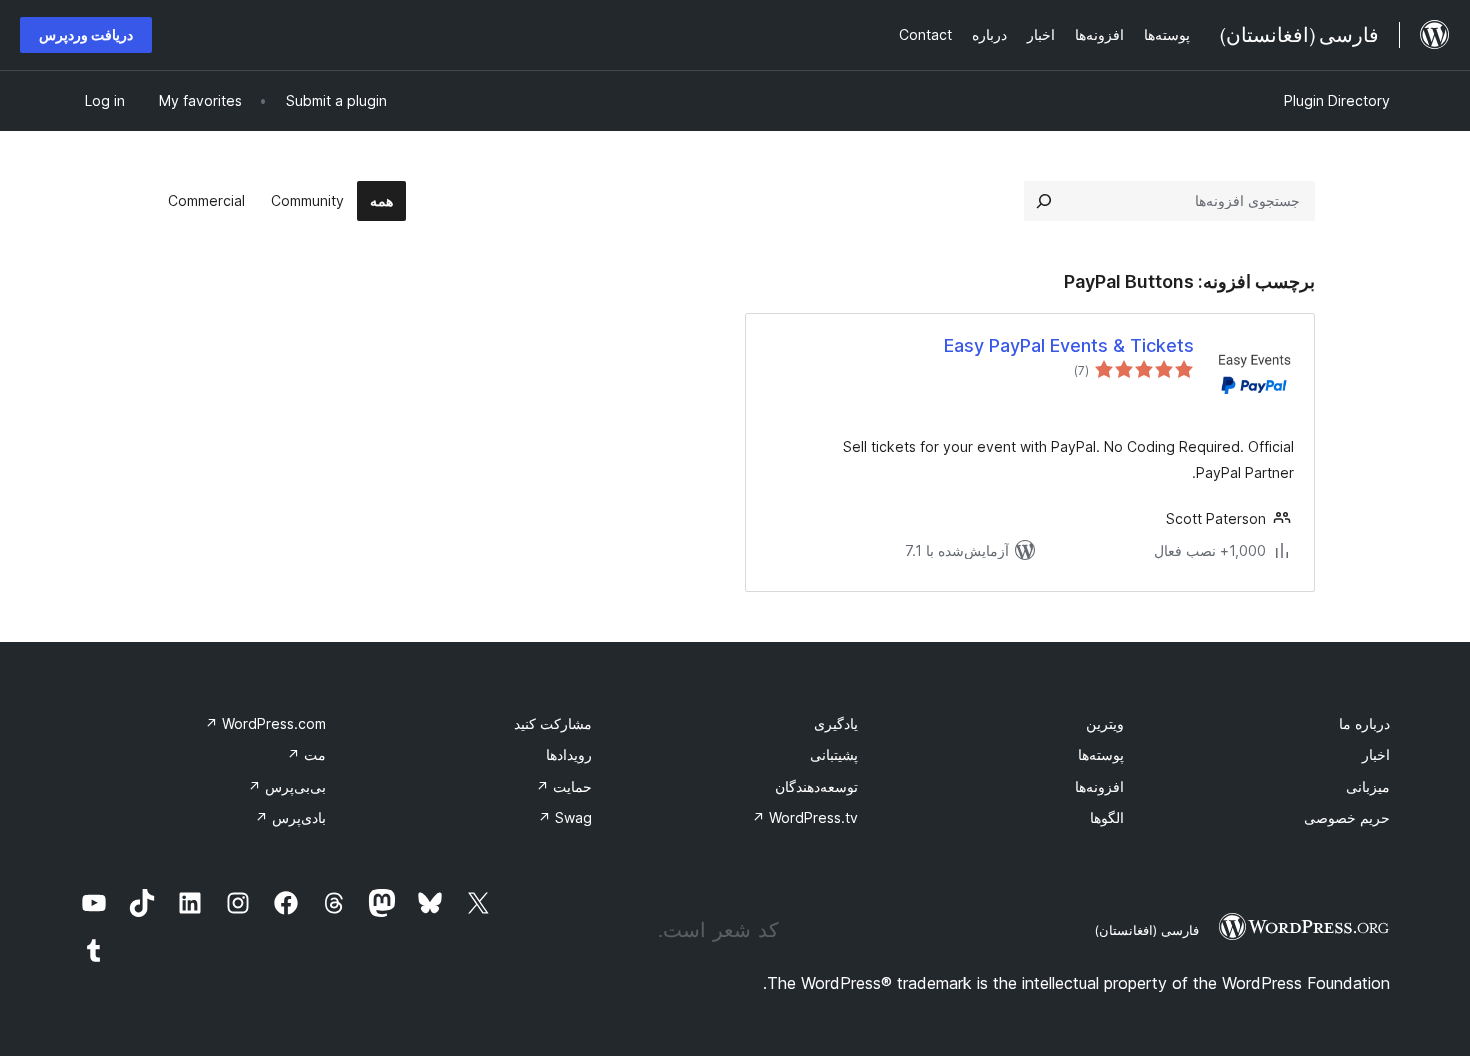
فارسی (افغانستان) (1146, 930)
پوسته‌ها (1101, 754)
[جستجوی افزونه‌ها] (1044, 201)
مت (306, 754)
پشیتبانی (834, 754)
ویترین (1105, 723)
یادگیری (836, 723)
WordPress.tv (805, 817)
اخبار (1376, 754)
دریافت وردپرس (86, 34)
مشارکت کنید (553, 723)
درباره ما (1364, 723)
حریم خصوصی (1347, 817)
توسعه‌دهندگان (816, 786)
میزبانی (1368, 786)
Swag (565, 817)
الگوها (1107, 817)
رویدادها (569, 754)
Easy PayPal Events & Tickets (1069, 345)
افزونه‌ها (1099, 786)
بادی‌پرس (290, 817)
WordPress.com (265, 723)
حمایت (564, 786)
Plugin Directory (1337, 100)
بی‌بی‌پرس (287, 786)
